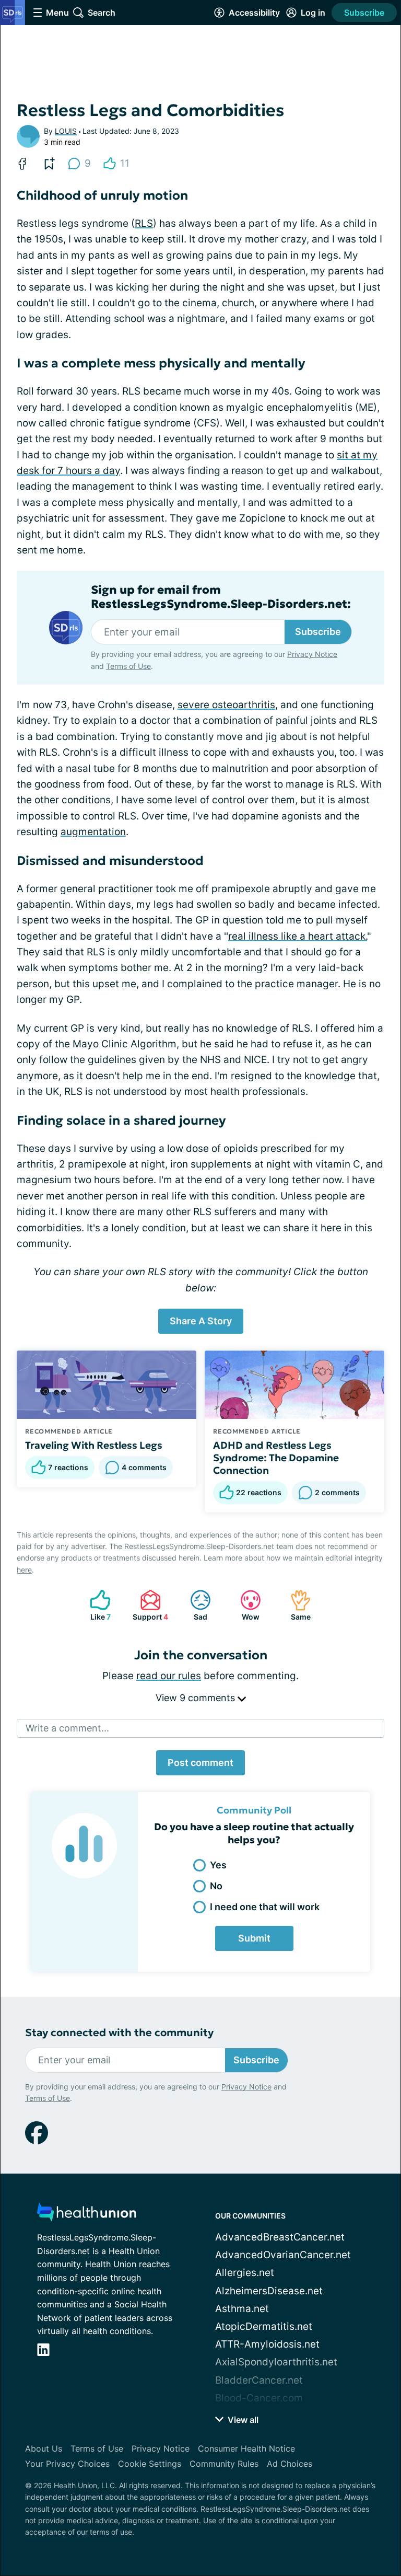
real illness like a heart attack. (298, 936)
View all (242, 2420)
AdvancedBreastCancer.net (280, 2237)
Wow (245, 1605)
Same (295, 1605)
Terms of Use (128, 666)
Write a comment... (67, 1728)
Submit (254, 1938)
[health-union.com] (87, 2215)
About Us (44, 2448)
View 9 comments (197, 1698)
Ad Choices (290, 2464)
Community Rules (224, 2464)
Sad (193, 1605)
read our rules (169, 1676)
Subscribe (364, 13)
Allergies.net (245, 2273)
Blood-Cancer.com (259, 2398)
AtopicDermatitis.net (264, 2326)
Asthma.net (242, 2309)
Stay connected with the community (119, 2033)
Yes (218, 1865)
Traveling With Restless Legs (94, 1445)
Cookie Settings (150, 2464)
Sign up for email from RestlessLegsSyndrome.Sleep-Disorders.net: (221, 597)
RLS (144, 223)
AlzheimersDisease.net (269, 2291)
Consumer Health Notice (246, 2448)
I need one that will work (265, 1907)
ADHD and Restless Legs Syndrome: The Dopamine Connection (276, 1458)
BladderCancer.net (259, 2380)
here (24, 1570)
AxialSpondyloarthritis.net (276, 2362)
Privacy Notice (312, 654)
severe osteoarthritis (226, 705)
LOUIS (66, 131)
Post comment (200, 1763)
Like (95, 1605)
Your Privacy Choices (67, 2464)
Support (149, 1605)
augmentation (93, 832)
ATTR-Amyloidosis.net (267, 2344)
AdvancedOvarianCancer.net (283, 2255)
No (216, 1886)
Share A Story (201, 1321)
